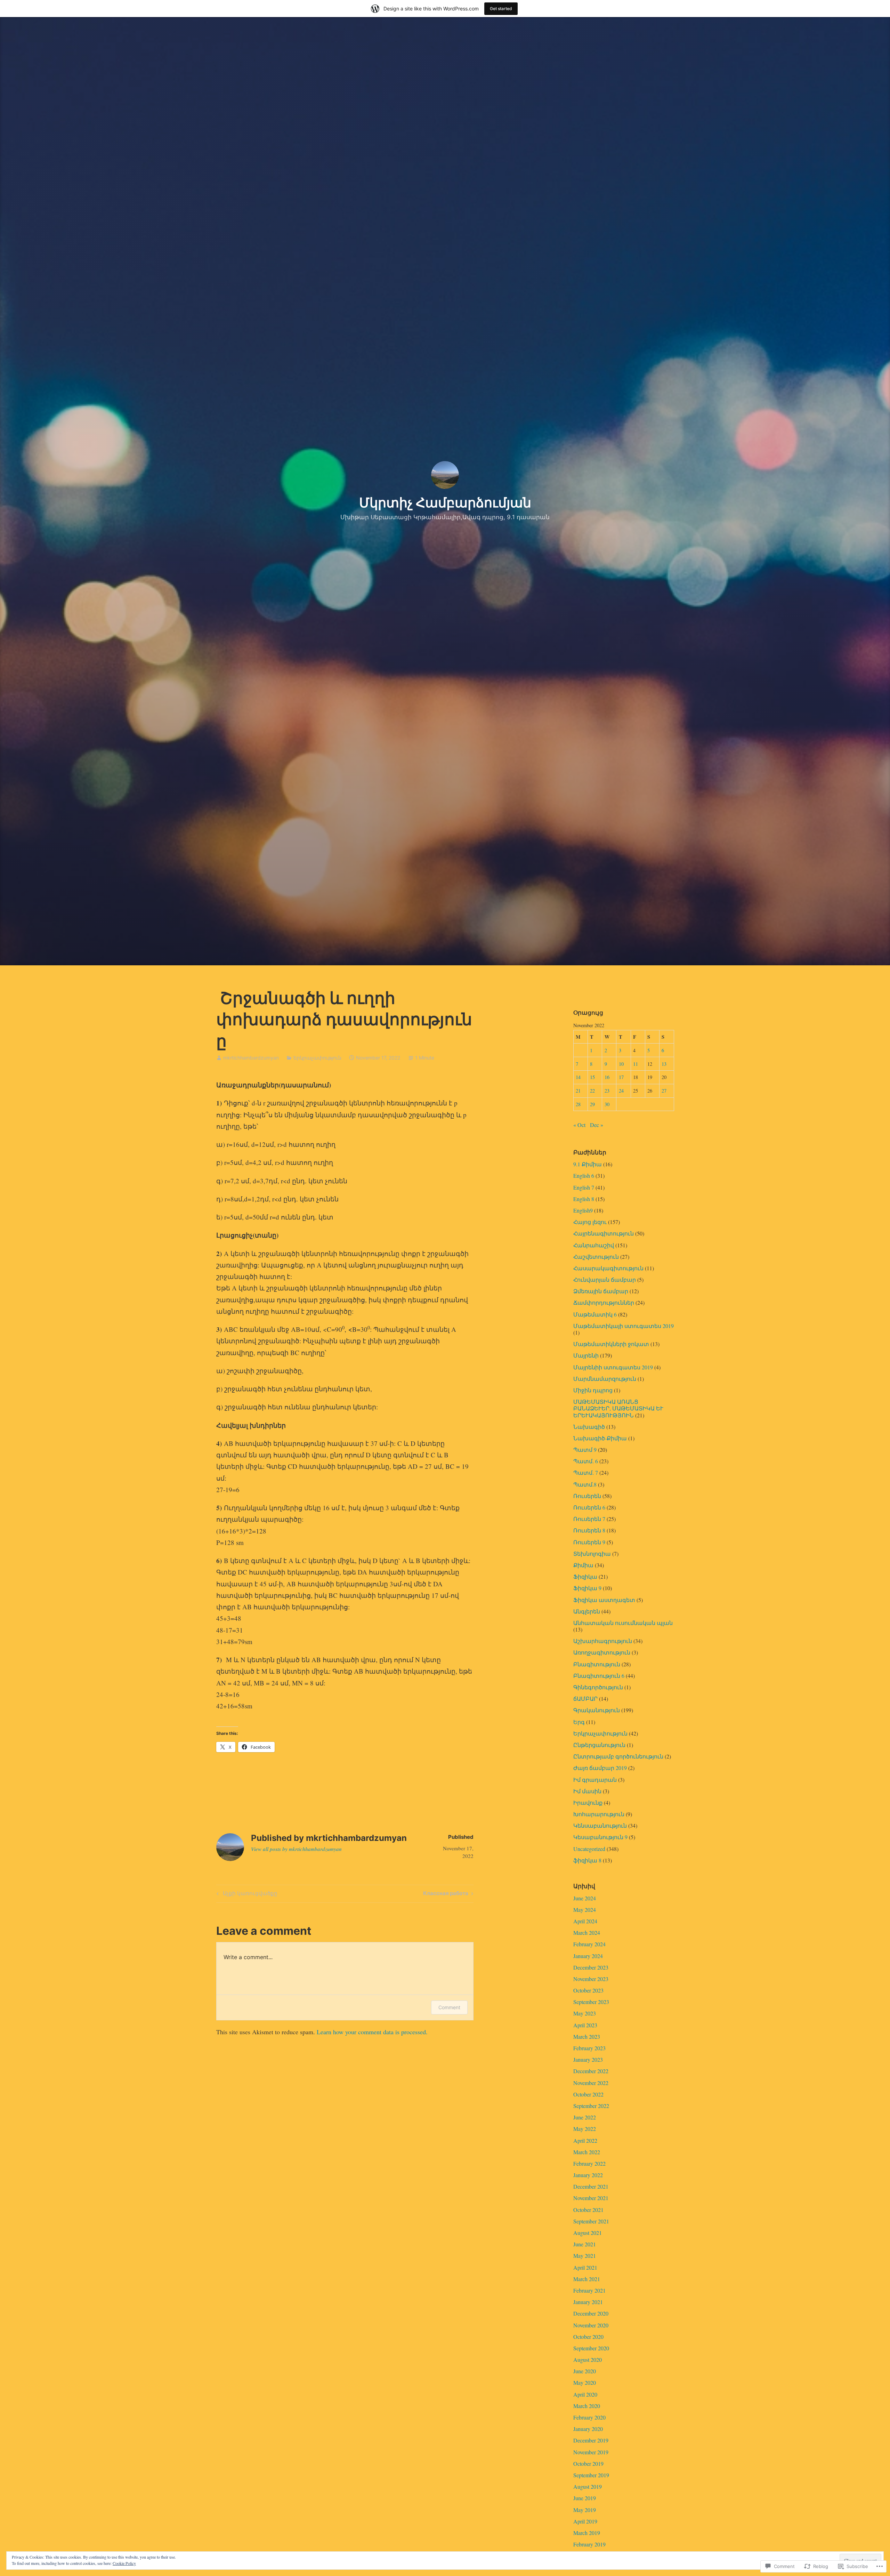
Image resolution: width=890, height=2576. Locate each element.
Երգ (579, 1722)
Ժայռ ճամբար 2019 (600, 1768)
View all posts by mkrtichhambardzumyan (296, 1849)
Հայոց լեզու (590, 1222)
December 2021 (591, 2186)
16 (607, 1077)
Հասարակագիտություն (608, 1268)
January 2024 (588, 1956)
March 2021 (587, 2279)
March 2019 (587, 2533)
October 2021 (588, 2210)
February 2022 (589, 2163)
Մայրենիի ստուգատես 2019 (613, 1367)
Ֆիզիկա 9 (587, 1588)
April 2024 (585, 1921)
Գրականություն (597, 1710)
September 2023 (591, 2002)
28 (578, 1104)
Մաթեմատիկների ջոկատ (611, 1344)
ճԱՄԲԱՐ (585, 1698)
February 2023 (589, 2048)
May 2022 (585, 2129)
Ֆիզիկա (585, 1576)
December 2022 (591, 2071)
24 (621, 1091)
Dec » (597, 1125)
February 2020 (589, 2417)
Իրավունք (588, 1802)
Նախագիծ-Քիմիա (600, 1438)
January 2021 (588, 2302)
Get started (501, 9)
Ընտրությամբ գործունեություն (618, 1756)
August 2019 (588, 2486)
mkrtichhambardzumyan (251, 1058)
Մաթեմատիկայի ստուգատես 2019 (624, 1326)
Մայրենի (586, 1355)
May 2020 (585, 2382)
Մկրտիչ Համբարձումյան (445, 502)
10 (621, 1064)
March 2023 (587, 2036)
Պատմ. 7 (586, 1472)
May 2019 (585, 2510)
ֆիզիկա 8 (587, 1860)
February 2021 (589, 2290)
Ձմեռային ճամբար (601, 1291)
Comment (449, 2007)
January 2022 (588, 2175)
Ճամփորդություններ (604, 1302)
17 (621, 1077)
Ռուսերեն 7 (589, 1519)
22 (592, 1091)
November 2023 (591, 1979)
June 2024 (585, 1898)
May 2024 (585, 1910)
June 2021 (585, 2244)
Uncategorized (589, 1849)
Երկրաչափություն (317, 1058)
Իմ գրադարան (595, 1780)
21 (578, 1091)
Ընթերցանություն (599, 1745)
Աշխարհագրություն (603, 1641)
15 (592, 1077)
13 (664, 1064)
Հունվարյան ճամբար (605, 1279)
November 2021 (591, 2198)
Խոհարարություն (599, 1814)
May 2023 (585, 2013)
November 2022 (591, 2083)
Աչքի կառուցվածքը (246, 1894)
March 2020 (587, 2406)
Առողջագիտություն (602, 1652)
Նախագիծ (589, 1427)
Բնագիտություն (597, 1664)
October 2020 (588, 2337)
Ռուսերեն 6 (589, 1507)
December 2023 (591, 1967)
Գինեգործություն (598, 1687)
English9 (583, 1210)
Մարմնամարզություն (605, 1379)
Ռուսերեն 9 (589, 1542)
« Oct (579, 1125)
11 (636, 1064)
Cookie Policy (124, 2563)
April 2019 (585, 2521)
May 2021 (585, 2256)
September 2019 (591, 2475)
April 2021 (585, 2267)
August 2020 (588, 2360)
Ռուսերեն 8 (589, 1530)
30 (607, 1104)
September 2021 (591, 2221)
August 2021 (588, 2233)
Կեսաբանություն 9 (600, 1837)
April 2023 (585, 2025)
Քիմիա (583, 1565)
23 (607, 1091)
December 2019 (591, 2440)
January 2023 (588, 2059)
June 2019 (585, 2498)
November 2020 (591, 2325)
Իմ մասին (587, 1791)
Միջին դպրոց (593, 1390)
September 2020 (591, 2348)
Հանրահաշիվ (594, 1245)
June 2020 (585, 2371)
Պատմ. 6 (586, 1461)
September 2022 (591, 2106)
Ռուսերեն (587, 1496)
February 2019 (589, 2544)
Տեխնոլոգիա (592, 1553)
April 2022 (585, 2140)
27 (664, 1091)
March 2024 (587, 1933)
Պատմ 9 (585, 1450)
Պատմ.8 (585, 1484)
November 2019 (591, 2452)
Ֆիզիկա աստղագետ (604, 1600)
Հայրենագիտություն (604, 1233)
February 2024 (589, 1944)
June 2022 (585, 2117)
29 (592, 1104)
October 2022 (588, 2094)
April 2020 (585, 2394)
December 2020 (591, 2313)
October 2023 (588, 1990)
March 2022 (587, 2152)
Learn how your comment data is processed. (372, 2032)
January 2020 (588, 2429)
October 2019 (588, 2464)
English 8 (584, 1199)
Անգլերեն (587, 1611)
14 (578, 1077)
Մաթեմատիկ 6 (595, 1314)
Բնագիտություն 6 (599, 1676)
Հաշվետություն (596, 1257)
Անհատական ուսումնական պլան (623, 1623)
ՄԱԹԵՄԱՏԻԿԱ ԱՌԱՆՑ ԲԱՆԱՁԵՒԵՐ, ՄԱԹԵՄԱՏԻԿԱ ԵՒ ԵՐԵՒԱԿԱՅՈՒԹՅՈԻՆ (618, 1408)
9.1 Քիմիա (588, 1164)
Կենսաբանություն (600, 1825)
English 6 (584, 1176)
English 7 (584, 1187)
